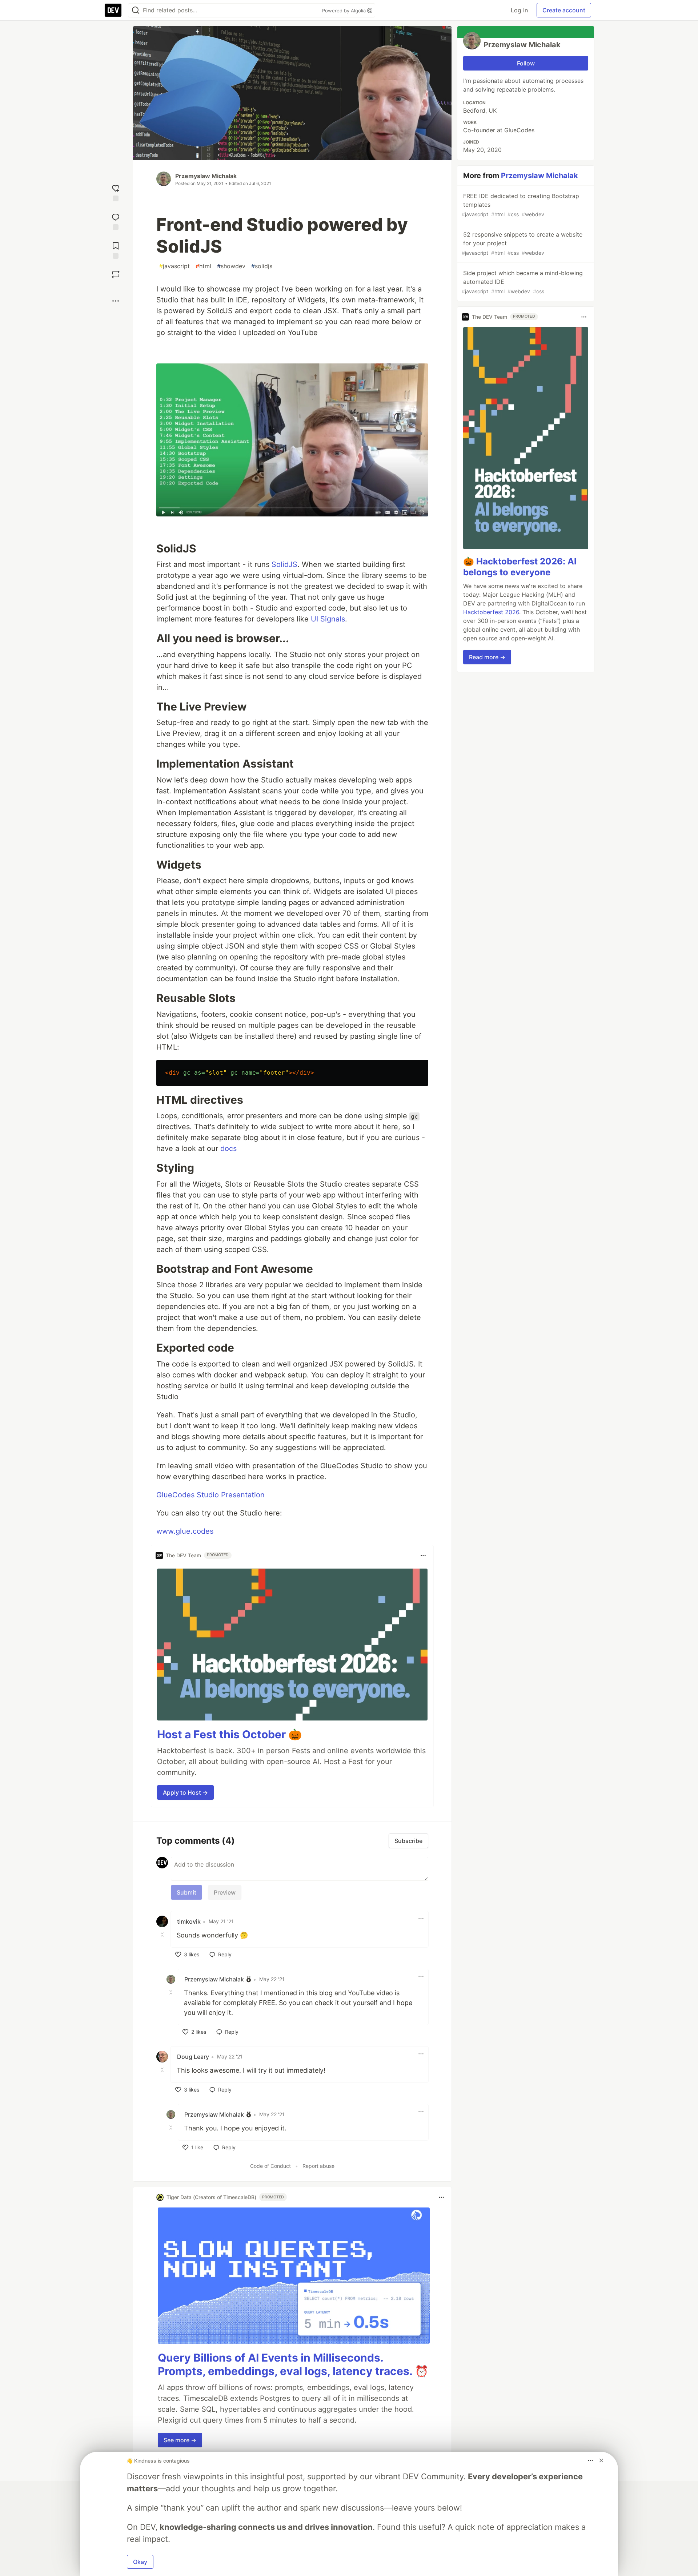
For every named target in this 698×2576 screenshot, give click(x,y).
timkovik (189, 1921)
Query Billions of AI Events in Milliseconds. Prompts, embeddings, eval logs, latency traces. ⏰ (293, 2364)
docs (228, 1148)
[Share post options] (116, 301)
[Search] (136, 10)
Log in (519, 10)
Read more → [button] (487, 657)
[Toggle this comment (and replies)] (163, 1935)
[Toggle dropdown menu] (423, 1555)
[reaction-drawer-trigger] (116, 192)
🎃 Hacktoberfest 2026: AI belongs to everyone (520, 567)
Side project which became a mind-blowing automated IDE (522, 282)
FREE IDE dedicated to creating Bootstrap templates (520, 205)
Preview (225, 1892)
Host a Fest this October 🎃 (229, 1734)
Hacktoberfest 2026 (491, 612)
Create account (564, 10)
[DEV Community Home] (113, 10)
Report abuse (318, 2166)
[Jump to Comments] (116, 221)
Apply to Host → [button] (185, 1792)
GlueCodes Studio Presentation (210, 1495)
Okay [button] (140, 2562)
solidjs (262, 266)
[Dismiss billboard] (601, 2460)
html (203, 266)
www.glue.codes (185, 1531)
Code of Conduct (270, 2166)
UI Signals (328, 619)
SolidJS (284, 564)
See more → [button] (180, 2440)
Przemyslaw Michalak (206, 176)
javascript (174, 266)
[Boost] (116, 274)
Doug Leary (193, 2057)
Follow (526, 63)
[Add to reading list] (116, 249)
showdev (231, 266)
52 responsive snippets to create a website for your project (522, 243)
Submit (186, 1892)
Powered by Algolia (345, 11)
